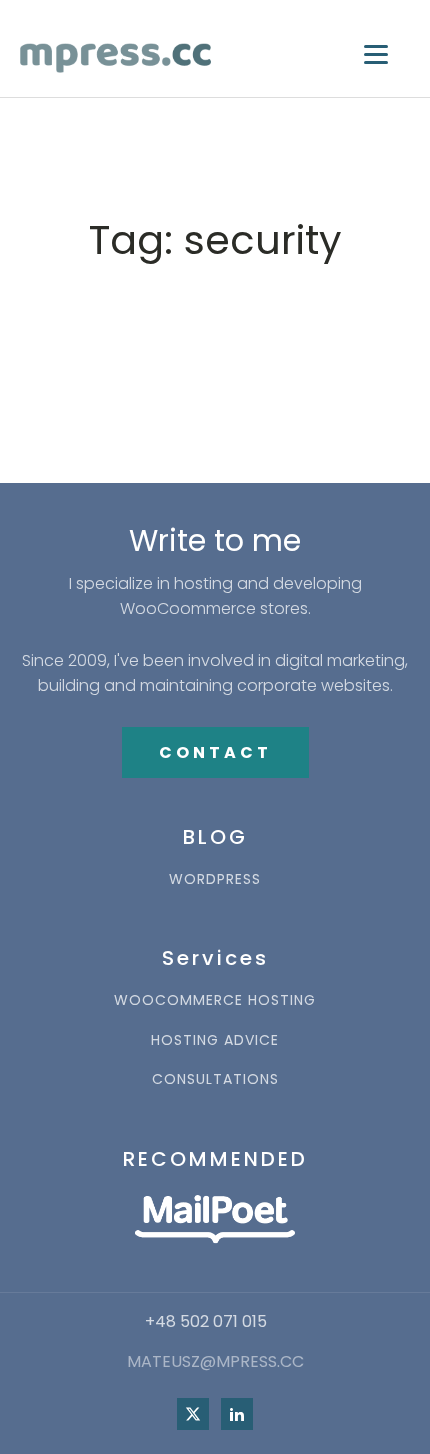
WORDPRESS (215, 879)
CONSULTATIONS (215, 1079)
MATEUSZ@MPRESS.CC (215, 1362)
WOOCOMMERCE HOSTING (215, 1000)
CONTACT (215, 752)
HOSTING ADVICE (215, 1040)
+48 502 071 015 (206, 1322)
